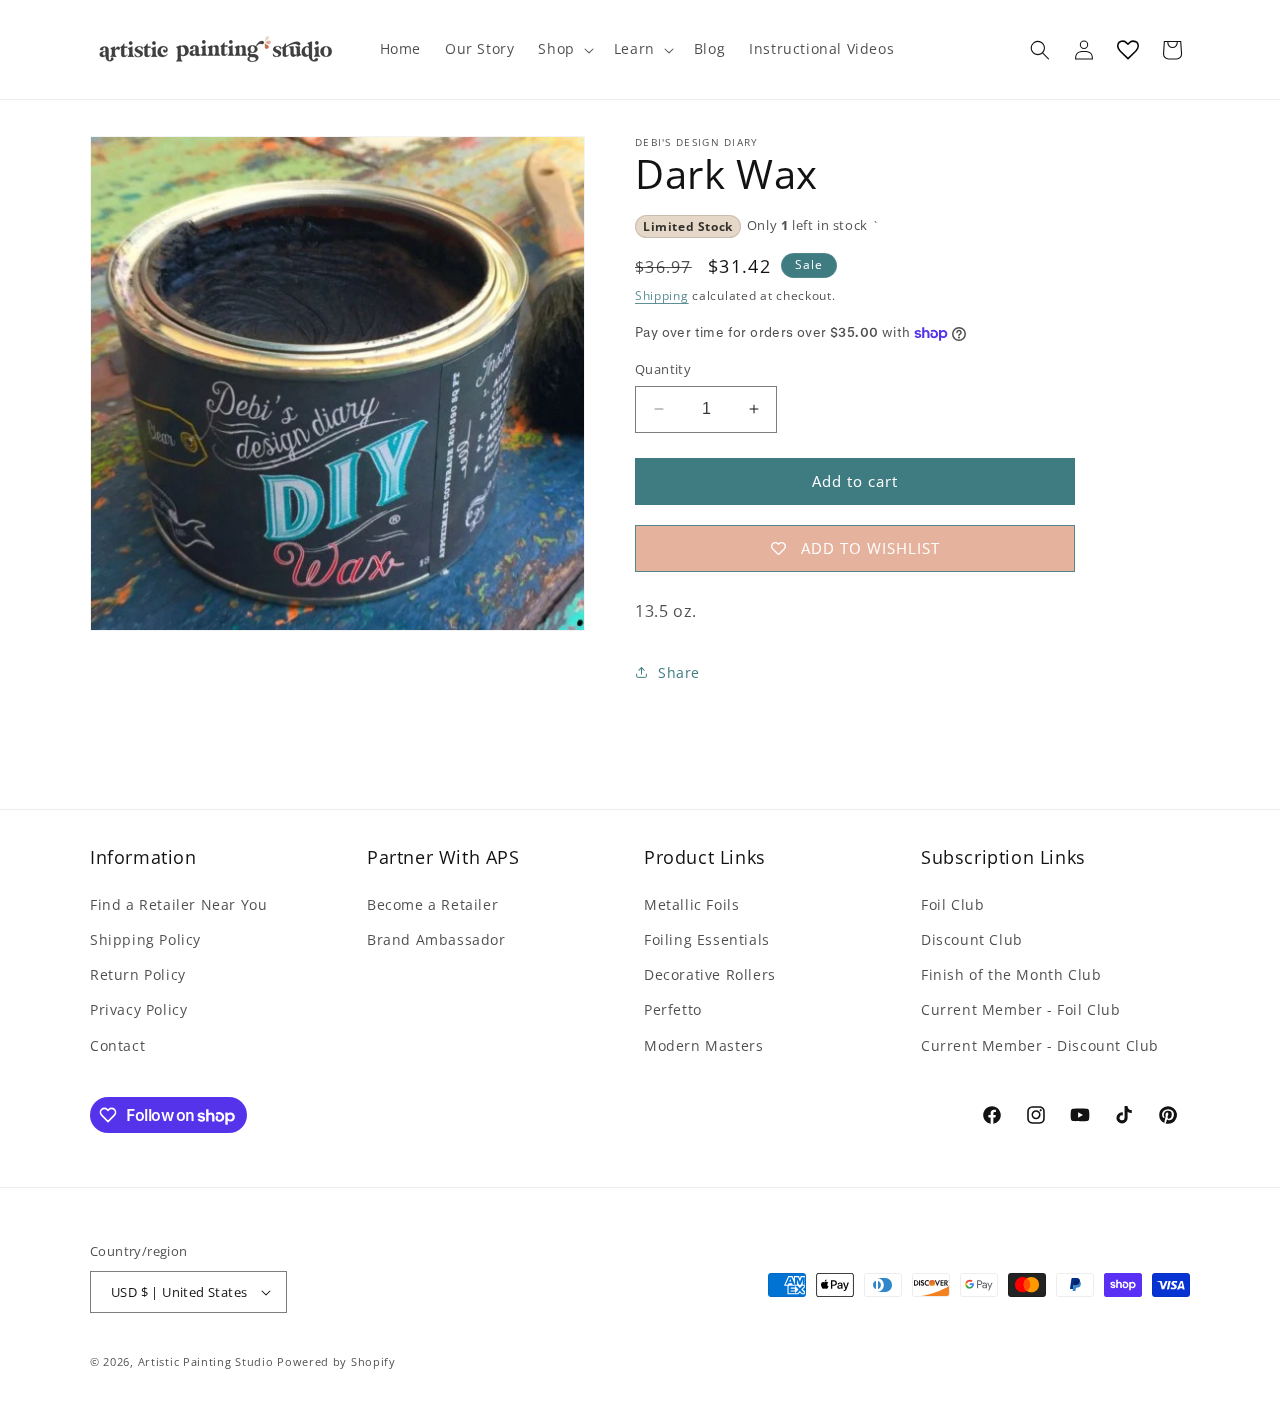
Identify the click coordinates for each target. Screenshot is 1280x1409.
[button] (563, 49)
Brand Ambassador (436, 939)
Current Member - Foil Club (1021, 1009)
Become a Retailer (432, 904)
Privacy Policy (138, 1009)
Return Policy (138, 974)
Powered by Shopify (336, 1361)
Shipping (662, 295)
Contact (117, 1045)
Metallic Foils (691, 904)
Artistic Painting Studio (206, 1361)
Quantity (663, 369)
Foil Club (952, 904)
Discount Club (972, 939)
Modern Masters (703, 1045)
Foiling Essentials (707, 939)
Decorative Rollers (710, 974)
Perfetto (673, 1009)
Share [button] (679, 672)
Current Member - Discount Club (1040, 1045)
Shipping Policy (145, 939)
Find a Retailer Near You (178, 904)
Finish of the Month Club (1011, 974)
